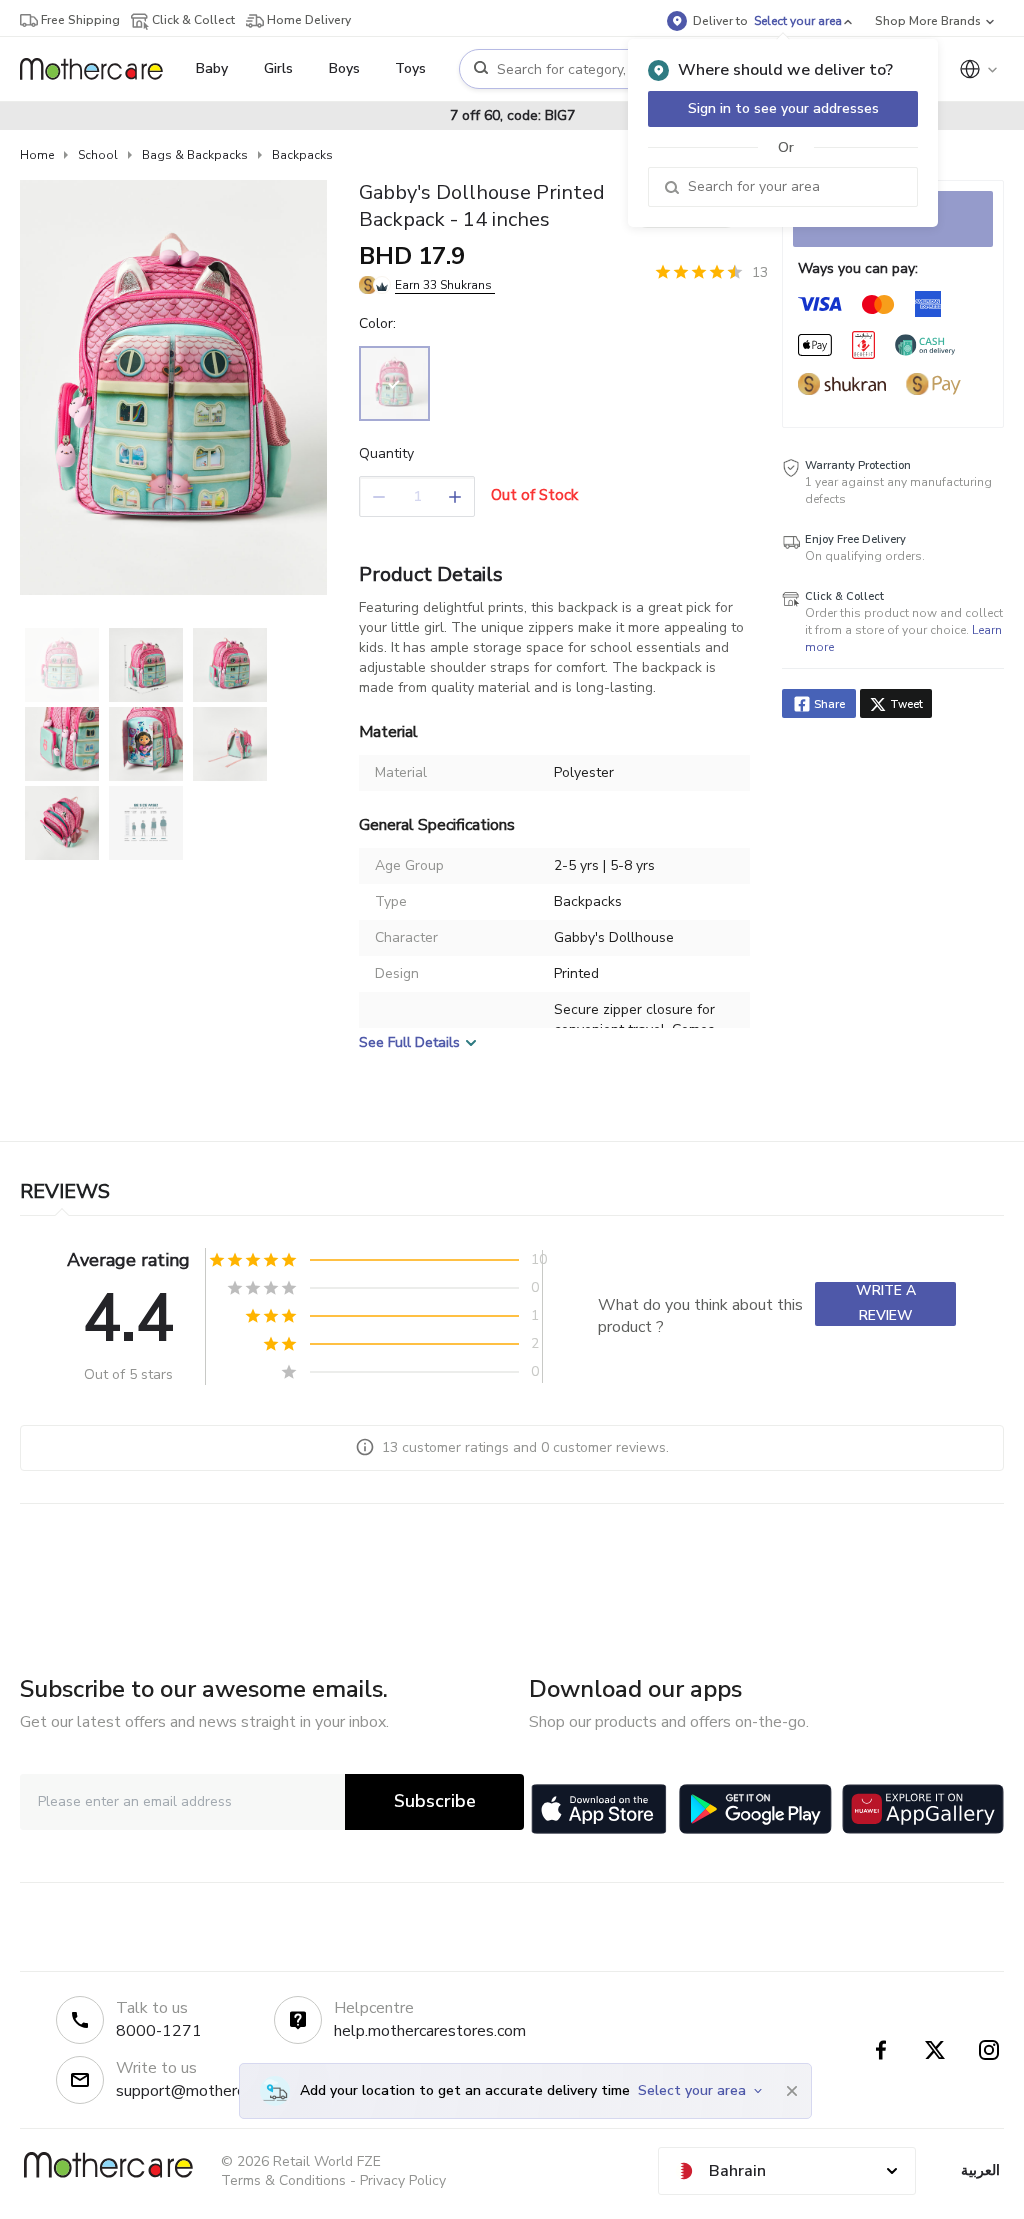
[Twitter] (935, 2050)
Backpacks (302, 155)
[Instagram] (989, 2050)
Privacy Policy (403, 2180)
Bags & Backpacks (195, 155)
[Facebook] (881, 2050)
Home (37, 155)
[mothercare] (99, 69)
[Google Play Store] (755, 1809)
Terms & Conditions (283, 2180)
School (98, 155)
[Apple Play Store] (599, 1809)
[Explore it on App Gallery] (923, 1809)
